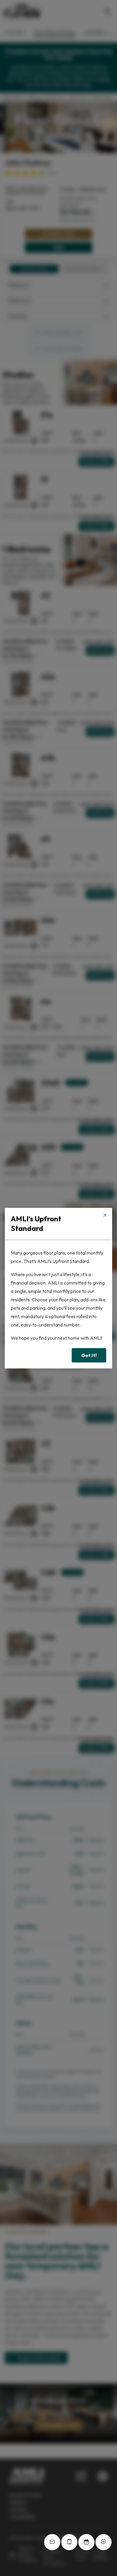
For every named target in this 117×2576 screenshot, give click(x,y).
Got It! (89, 1355)
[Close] (105, 1215)
